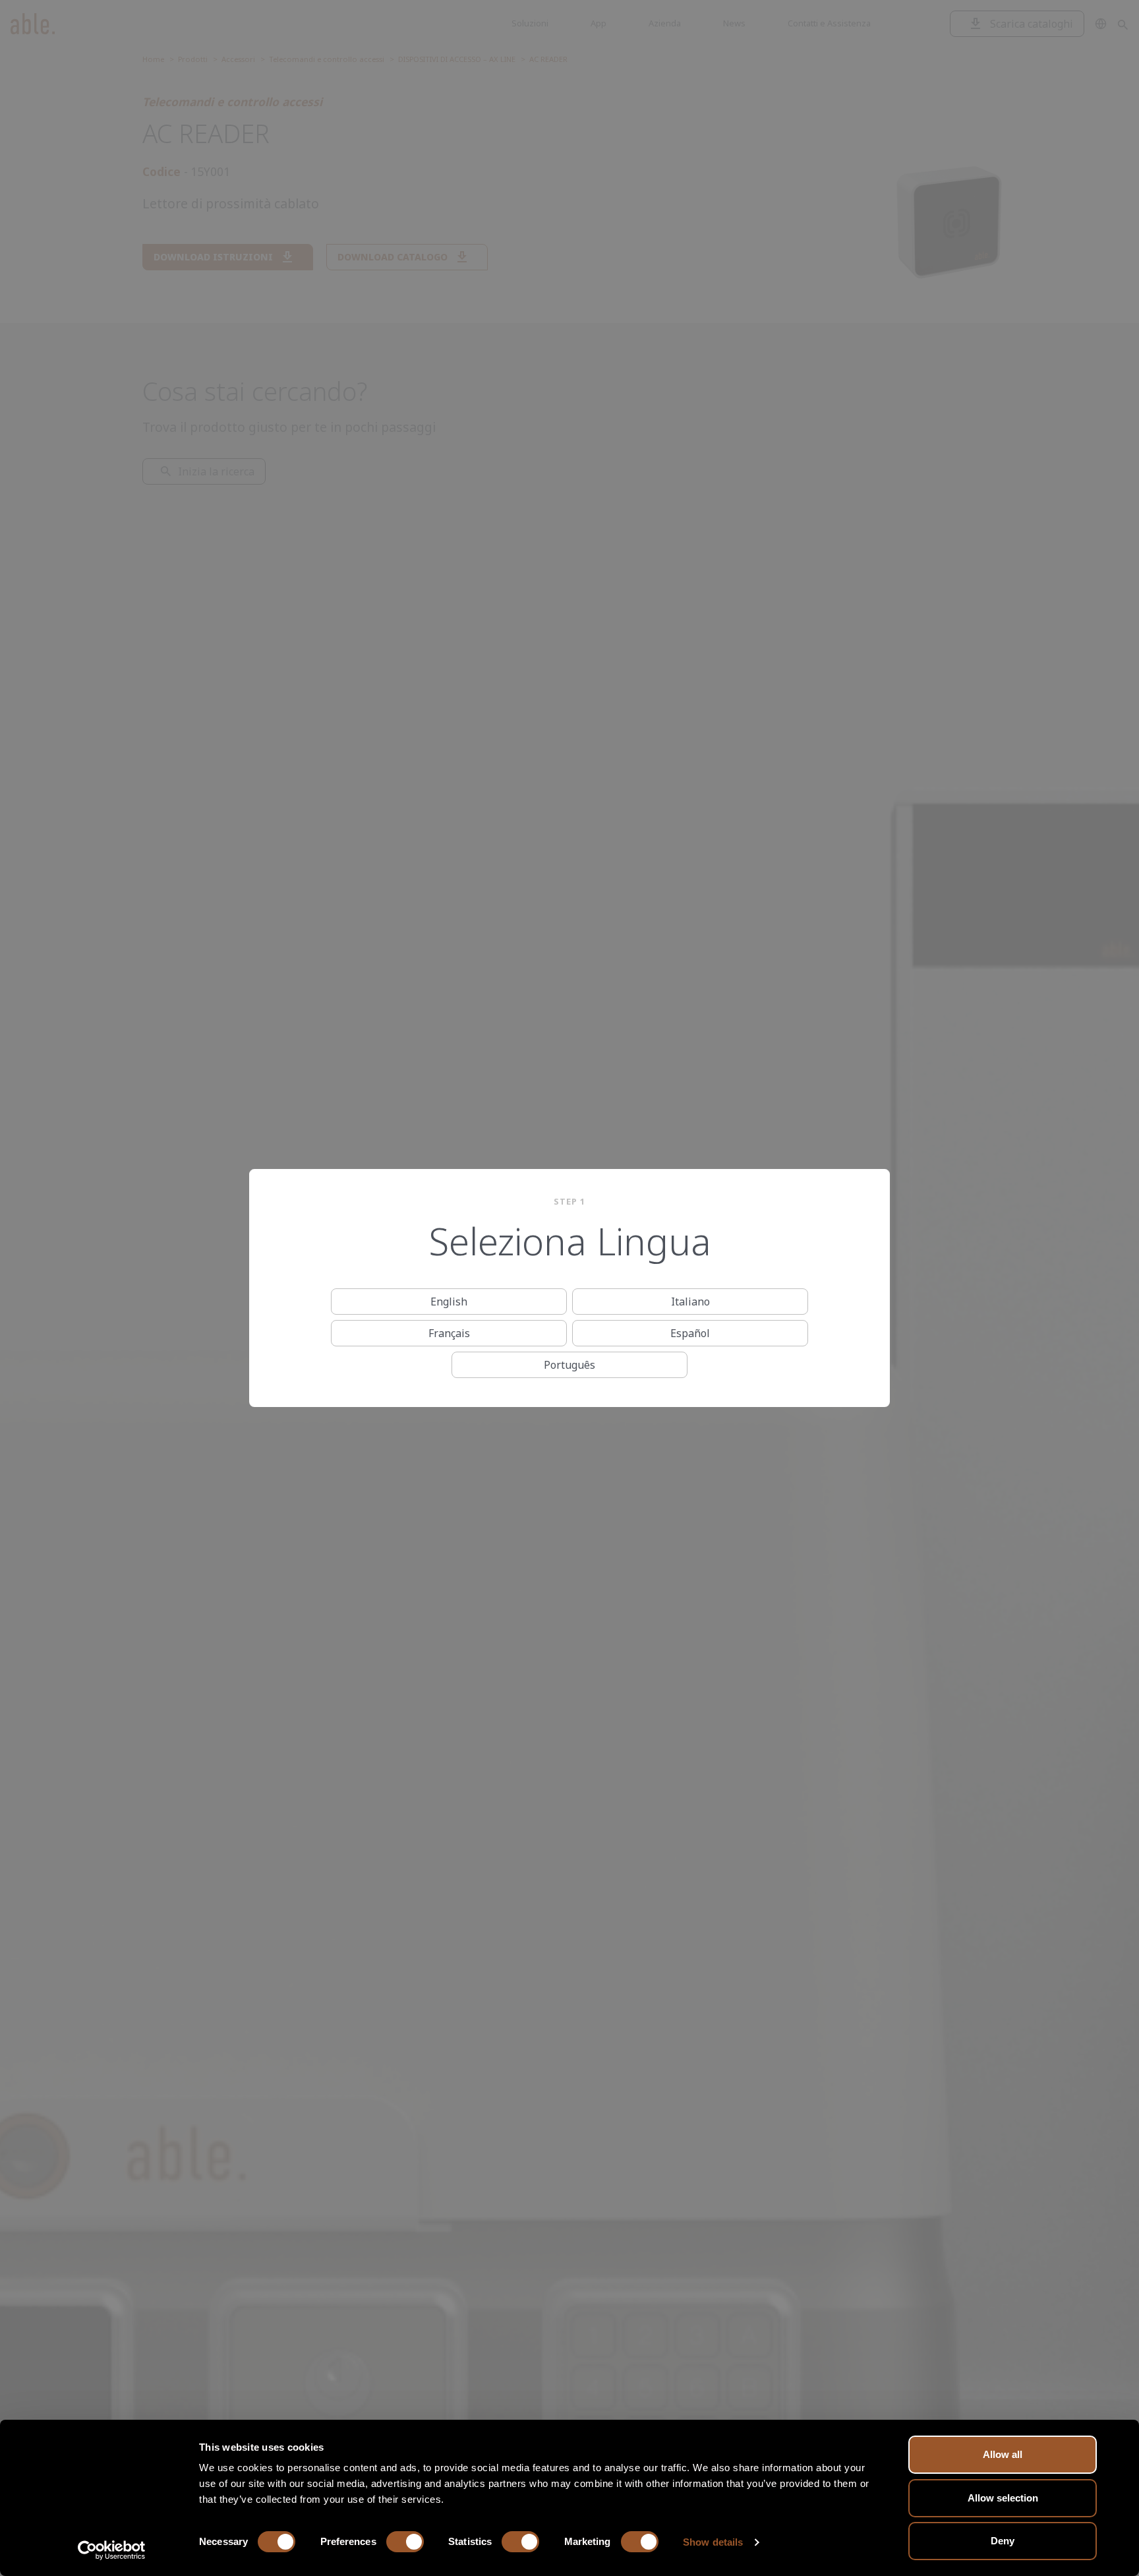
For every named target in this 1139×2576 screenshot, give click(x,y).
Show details (713, 2542)
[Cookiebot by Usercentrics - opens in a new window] (112, 2550)
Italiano (690, 1302)
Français (449, 1333)
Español (690, 1333)
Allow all (1003, 2454)
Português (569, 1365)
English (449, 1302)
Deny (1003, 2541)
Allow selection (1003, 2498)
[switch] (405, 2542)
